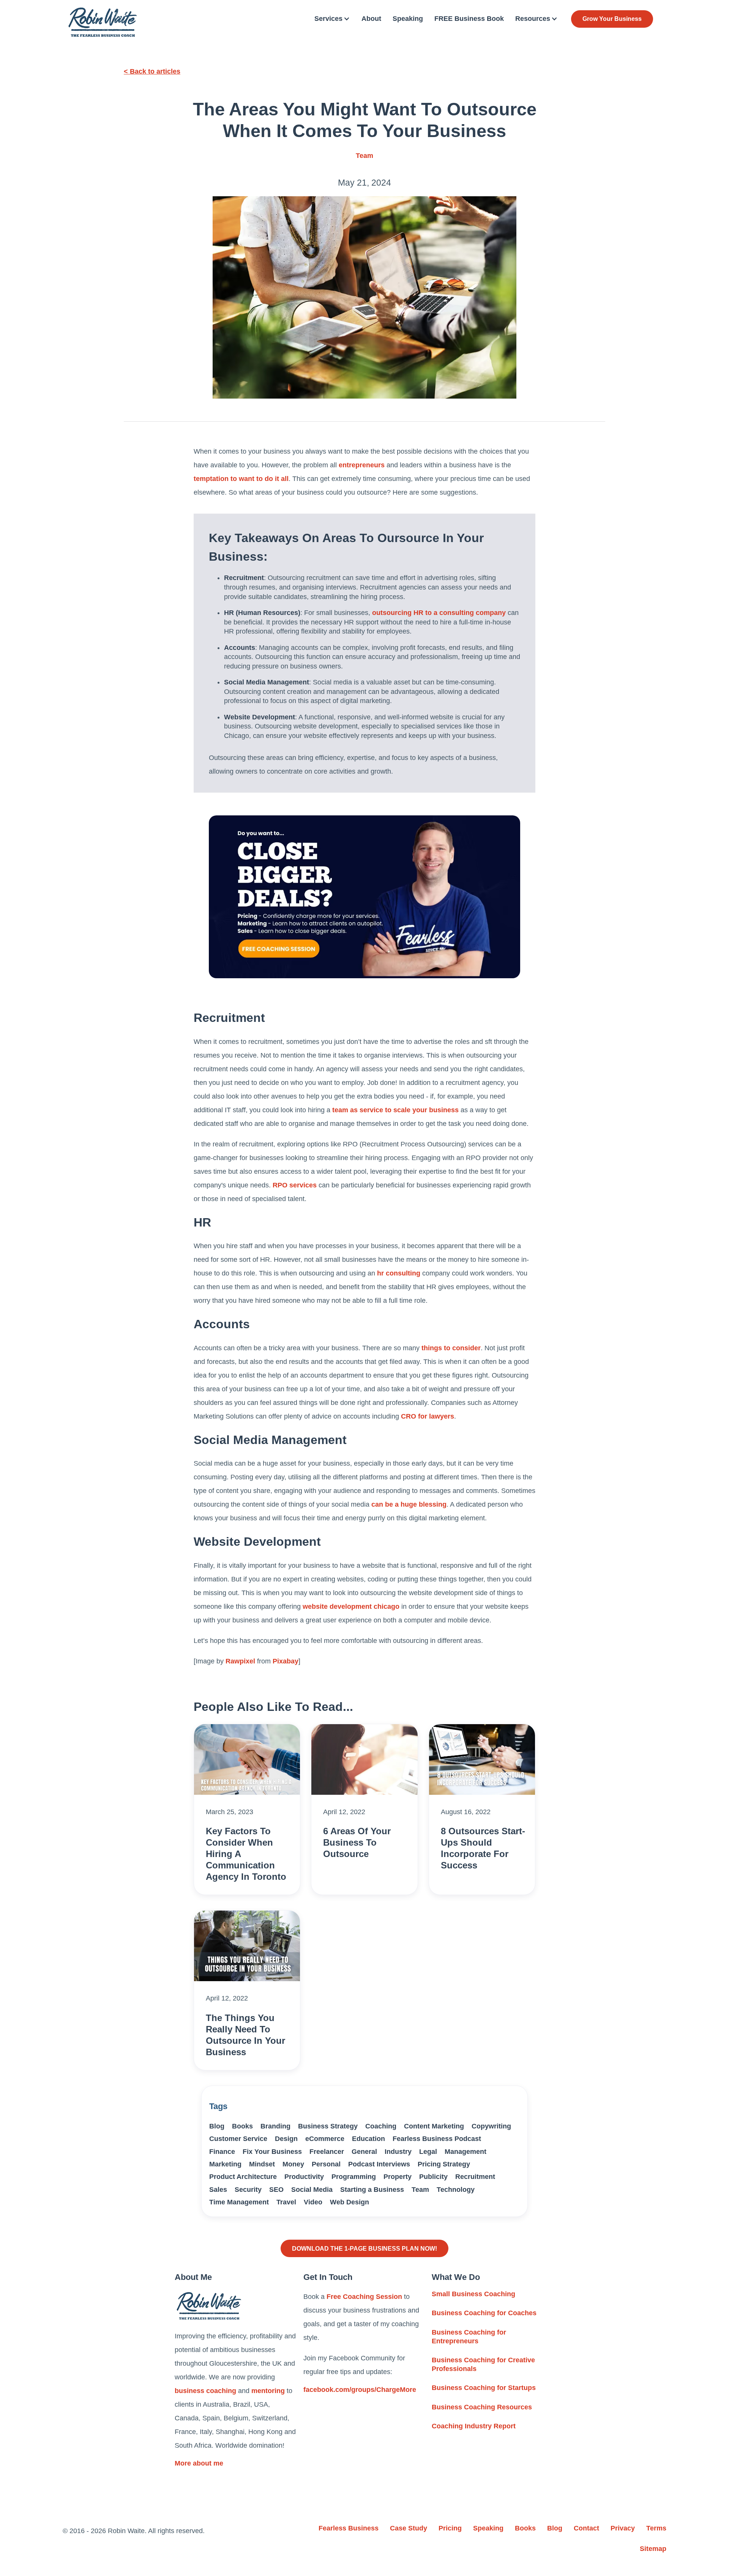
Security (248, 2190)
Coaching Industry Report (474, 2426)
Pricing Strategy (444, 2164)
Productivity (304, 2177)
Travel (286, 2202)
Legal (428, 2152)
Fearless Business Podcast (437, 2139)
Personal (326, 2164)
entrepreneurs (362, 465)
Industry (398, 2152)
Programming (354, 2177)
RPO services (295, 1185)
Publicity (433, 2177)
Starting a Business (372, 2190)
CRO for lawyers (428, 1416)
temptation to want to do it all (241, 479)
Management (465, 2152)
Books (242, 2126)
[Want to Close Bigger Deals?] (364, 897)
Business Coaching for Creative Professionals (483, 2364)
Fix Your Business (272, 2152)
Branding (275, 2126)
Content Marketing (434, 2126)
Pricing (450, 2528)
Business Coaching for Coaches (484, 2313)
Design (286, 2139)
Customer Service (238, 2139)
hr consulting (399, 1273)
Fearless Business (349, 2528)
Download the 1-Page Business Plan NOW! (364, 2248)
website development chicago (351, 1606)
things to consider (451, 1348)
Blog (217, 2126)
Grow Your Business (612, 19)
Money (293, 2164)
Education (368, 2139)
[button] (332, 19)
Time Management (239, 2202)
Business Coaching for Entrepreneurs (469, 2337)
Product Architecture (243, 2177)
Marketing (225, 2164)
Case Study (409, 2528)
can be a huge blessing (409, 1504)
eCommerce (325, 2139)
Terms (656, 2528)
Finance (222, 2152)
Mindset (262, 2164)
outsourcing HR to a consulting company (439, 613)
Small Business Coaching (473, 2294)
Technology (456, 2190)
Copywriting (491, 2126)
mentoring (268, 2391)
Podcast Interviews (379, 2164)
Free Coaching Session (364, 2297)
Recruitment (475, 2177)
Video (313, 2202)
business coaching (205, 2391)
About (371, 19)
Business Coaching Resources (482, 2407)
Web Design (350, 2202)
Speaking (408, 19)
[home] (103, 22)
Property (398, 2177)
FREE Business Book (469, 19)
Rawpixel (240, 1661)
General (364, 2152)
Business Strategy (328, 2126)
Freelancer (327, 2152)
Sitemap (653, 2549)
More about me (199, 2463)
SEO (276, 2190)
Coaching (381, 2126)
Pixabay (286, 1661)
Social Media (312, 2190)
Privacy (623, 2528)
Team (364, 156)
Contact (586, 2528)
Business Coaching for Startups (484, 2388)
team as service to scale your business (395, 1110)
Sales (218, 2190)
